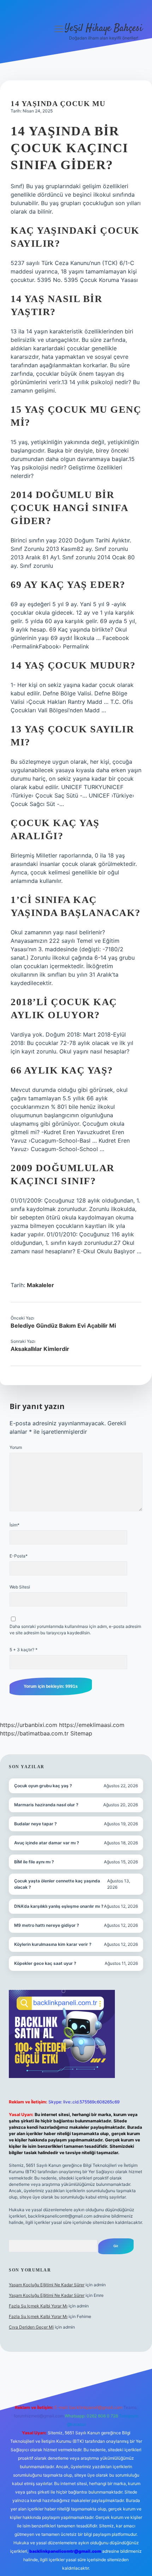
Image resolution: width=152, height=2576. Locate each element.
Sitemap (81, 1733)
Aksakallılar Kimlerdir (40, 1349)
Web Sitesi (20, 1587)
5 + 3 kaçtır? (24, 1650)
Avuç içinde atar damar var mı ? (47, 1843)
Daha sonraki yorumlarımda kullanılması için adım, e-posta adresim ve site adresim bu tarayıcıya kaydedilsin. (75, 1630)
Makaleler (40, 1285)
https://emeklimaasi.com (92, 1725)
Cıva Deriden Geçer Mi (31, 2327)
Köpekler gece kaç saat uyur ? (45, 1963)
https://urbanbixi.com (29, 1725)
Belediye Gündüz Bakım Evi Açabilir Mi (63, 1326)
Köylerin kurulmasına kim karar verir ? (53, 1944)
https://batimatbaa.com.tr (34, 1733)
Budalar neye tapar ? (36, 1824)
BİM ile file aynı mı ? (34, 1862)
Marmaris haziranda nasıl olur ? (46, 1805)
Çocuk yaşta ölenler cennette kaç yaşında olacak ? (57, 1884)
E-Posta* (19, 1556)
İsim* (14, 1525)
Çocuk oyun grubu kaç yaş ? (43, 1786)
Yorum (16, 1447)
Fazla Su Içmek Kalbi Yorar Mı (38, 2306)
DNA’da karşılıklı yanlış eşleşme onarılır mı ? (59, 1906)
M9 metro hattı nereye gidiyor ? (47, 1925)
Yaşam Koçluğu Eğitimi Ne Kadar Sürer (47, 2285)
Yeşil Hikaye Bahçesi (104, 29)
